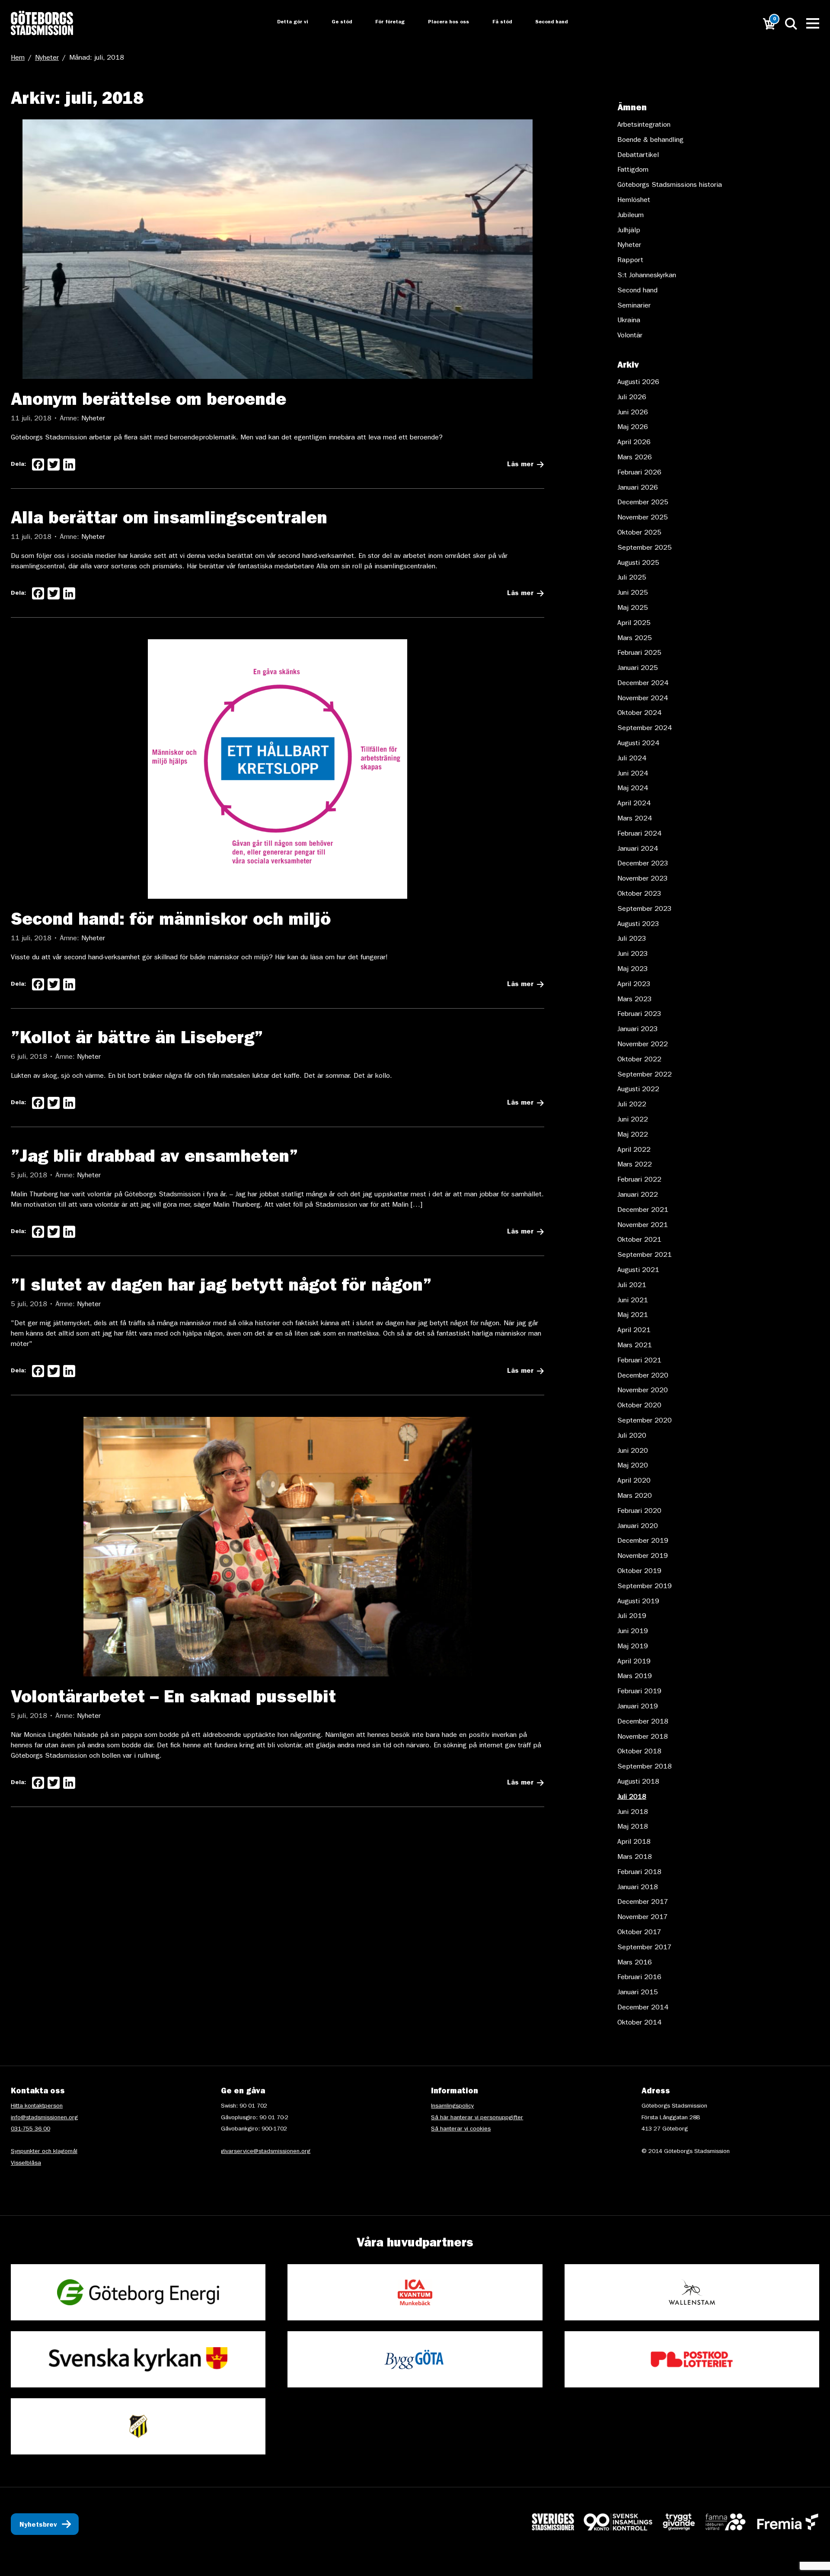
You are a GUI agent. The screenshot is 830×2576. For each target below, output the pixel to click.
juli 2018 (632, 1797)
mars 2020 (635, 1496)
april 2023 (634, 985)
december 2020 (643, 1376)
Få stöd (497, 22)
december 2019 (643, 1541)
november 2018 (643, 1737)
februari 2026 (639, 473)
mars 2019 (635, 1677)
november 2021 (643, 1226)
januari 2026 (638, 488)
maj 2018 (633, 1827)
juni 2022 (633, 1120)
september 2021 (645, 1256)
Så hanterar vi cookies (461, 2129)
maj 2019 (633, 1647)
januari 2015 (638, 1993)
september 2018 (645, 1767)
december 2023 (643, 864)
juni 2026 (633, 413)
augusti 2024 (638, 744)
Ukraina (629, 321)
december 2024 (643, 684)
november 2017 (643, 1918)
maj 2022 (633, 1135)
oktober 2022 (639, 1060)
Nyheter (47, 58)
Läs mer (520, 465)
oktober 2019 (639, 1572)
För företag (383, 22)
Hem (18, 58)
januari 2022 (638, 1195)
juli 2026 (632, 398)
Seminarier (634, 306)
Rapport (630, 261)
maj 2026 (633, 428)
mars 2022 (635, 1165)
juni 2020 (633, 1451)
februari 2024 (639, 834)
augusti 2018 (638, 1782)
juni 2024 (633, 774)
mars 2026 (635, 458)
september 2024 (645, 729)
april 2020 (634, 1481)
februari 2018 (639, 1873)
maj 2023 (633, 970)
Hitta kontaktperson (37, 2106)
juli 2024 (632, 759)
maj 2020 (633, 1466)
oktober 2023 (639, 894)
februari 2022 (639, 1180)
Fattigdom (633, 170)
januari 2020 (638, 1527)
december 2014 (643, 2008)
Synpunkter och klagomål (44, 2152)
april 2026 (634, 443)
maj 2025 (633, 609)
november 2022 (643, 1045)
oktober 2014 (639, 2023)
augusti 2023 (638, 925)
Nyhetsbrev (38, 2525)
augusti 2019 (638, 1602)
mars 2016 (635, 1963)
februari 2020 (639, 1512)
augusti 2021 (638, 1271)
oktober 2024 (639, 714)
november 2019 (643, 1557)
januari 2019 (638, 1707)
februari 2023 (639, 1015)
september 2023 (645, 910)
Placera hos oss (442, 22)
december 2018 (643, 1722)
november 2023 (643, 879)
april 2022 (634, 1150)
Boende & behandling (650, 141)
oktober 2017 (639, 1933)
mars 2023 (635, 1000)
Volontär (630, 336)
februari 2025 (639, 654)
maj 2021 (633, 1316)
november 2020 (643, 1391)
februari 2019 (639, 1692)
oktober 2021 (639, 1240)
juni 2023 (633, 955)
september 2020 (645, 1421)
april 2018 (634, 1842)
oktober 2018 (639, 1752)
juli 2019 (632, 1617)
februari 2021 (639, 1361)
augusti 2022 (638, 1090)
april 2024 (634, 804)
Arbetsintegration (644, 125)
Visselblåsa (26, 2163)
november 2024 (643, 699)
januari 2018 (638, 1888)
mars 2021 (635, 1346)
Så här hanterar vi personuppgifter (477, 2118)
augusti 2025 (638, 564)
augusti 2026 (638, 383)
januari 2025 (638, 669)
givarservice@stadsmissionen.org (266, 2152)
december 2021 (643, 1211)
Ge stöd (334, 22)
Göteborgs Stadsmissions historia (670, 186)
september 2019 (645, 1587)
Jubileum (630, 216)
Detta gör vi (284, 22)
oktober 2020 (639, 1406)
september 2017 (645, 1948)
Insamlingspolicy (452, 2106)
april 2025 (634, 624)
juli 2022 (632, 1105)
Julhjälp (629, 231)
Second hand (547, 22)
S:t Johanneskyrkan (647, 276)
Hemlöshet (634, 201)
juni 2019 (633, 1632)
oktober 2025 (639, 533)
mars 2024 (635, 819)
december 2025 (643, 503)
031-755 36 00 (30, 2129)
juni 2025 (633, 593)
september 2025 (645, 548)
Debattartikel (638, 156)
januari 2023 (638, 1030)
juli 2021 (632, 1286)
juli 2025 (632, 578)
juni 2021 (633, 1301)
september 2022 (645, 1075)
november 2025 (643, 518)
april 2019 (634, 1662)
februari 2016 (639, 1978)
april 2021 (634, 1331)
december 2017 (643, 1903)
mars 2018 (635, 1858)
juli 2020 (632, 1436)
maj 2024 (633, 789)
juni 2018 (633, 1813)
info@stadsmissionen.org (44, 2118)
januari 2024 (638, 849)
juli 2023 (632, 939)
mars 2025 (635, 639)
